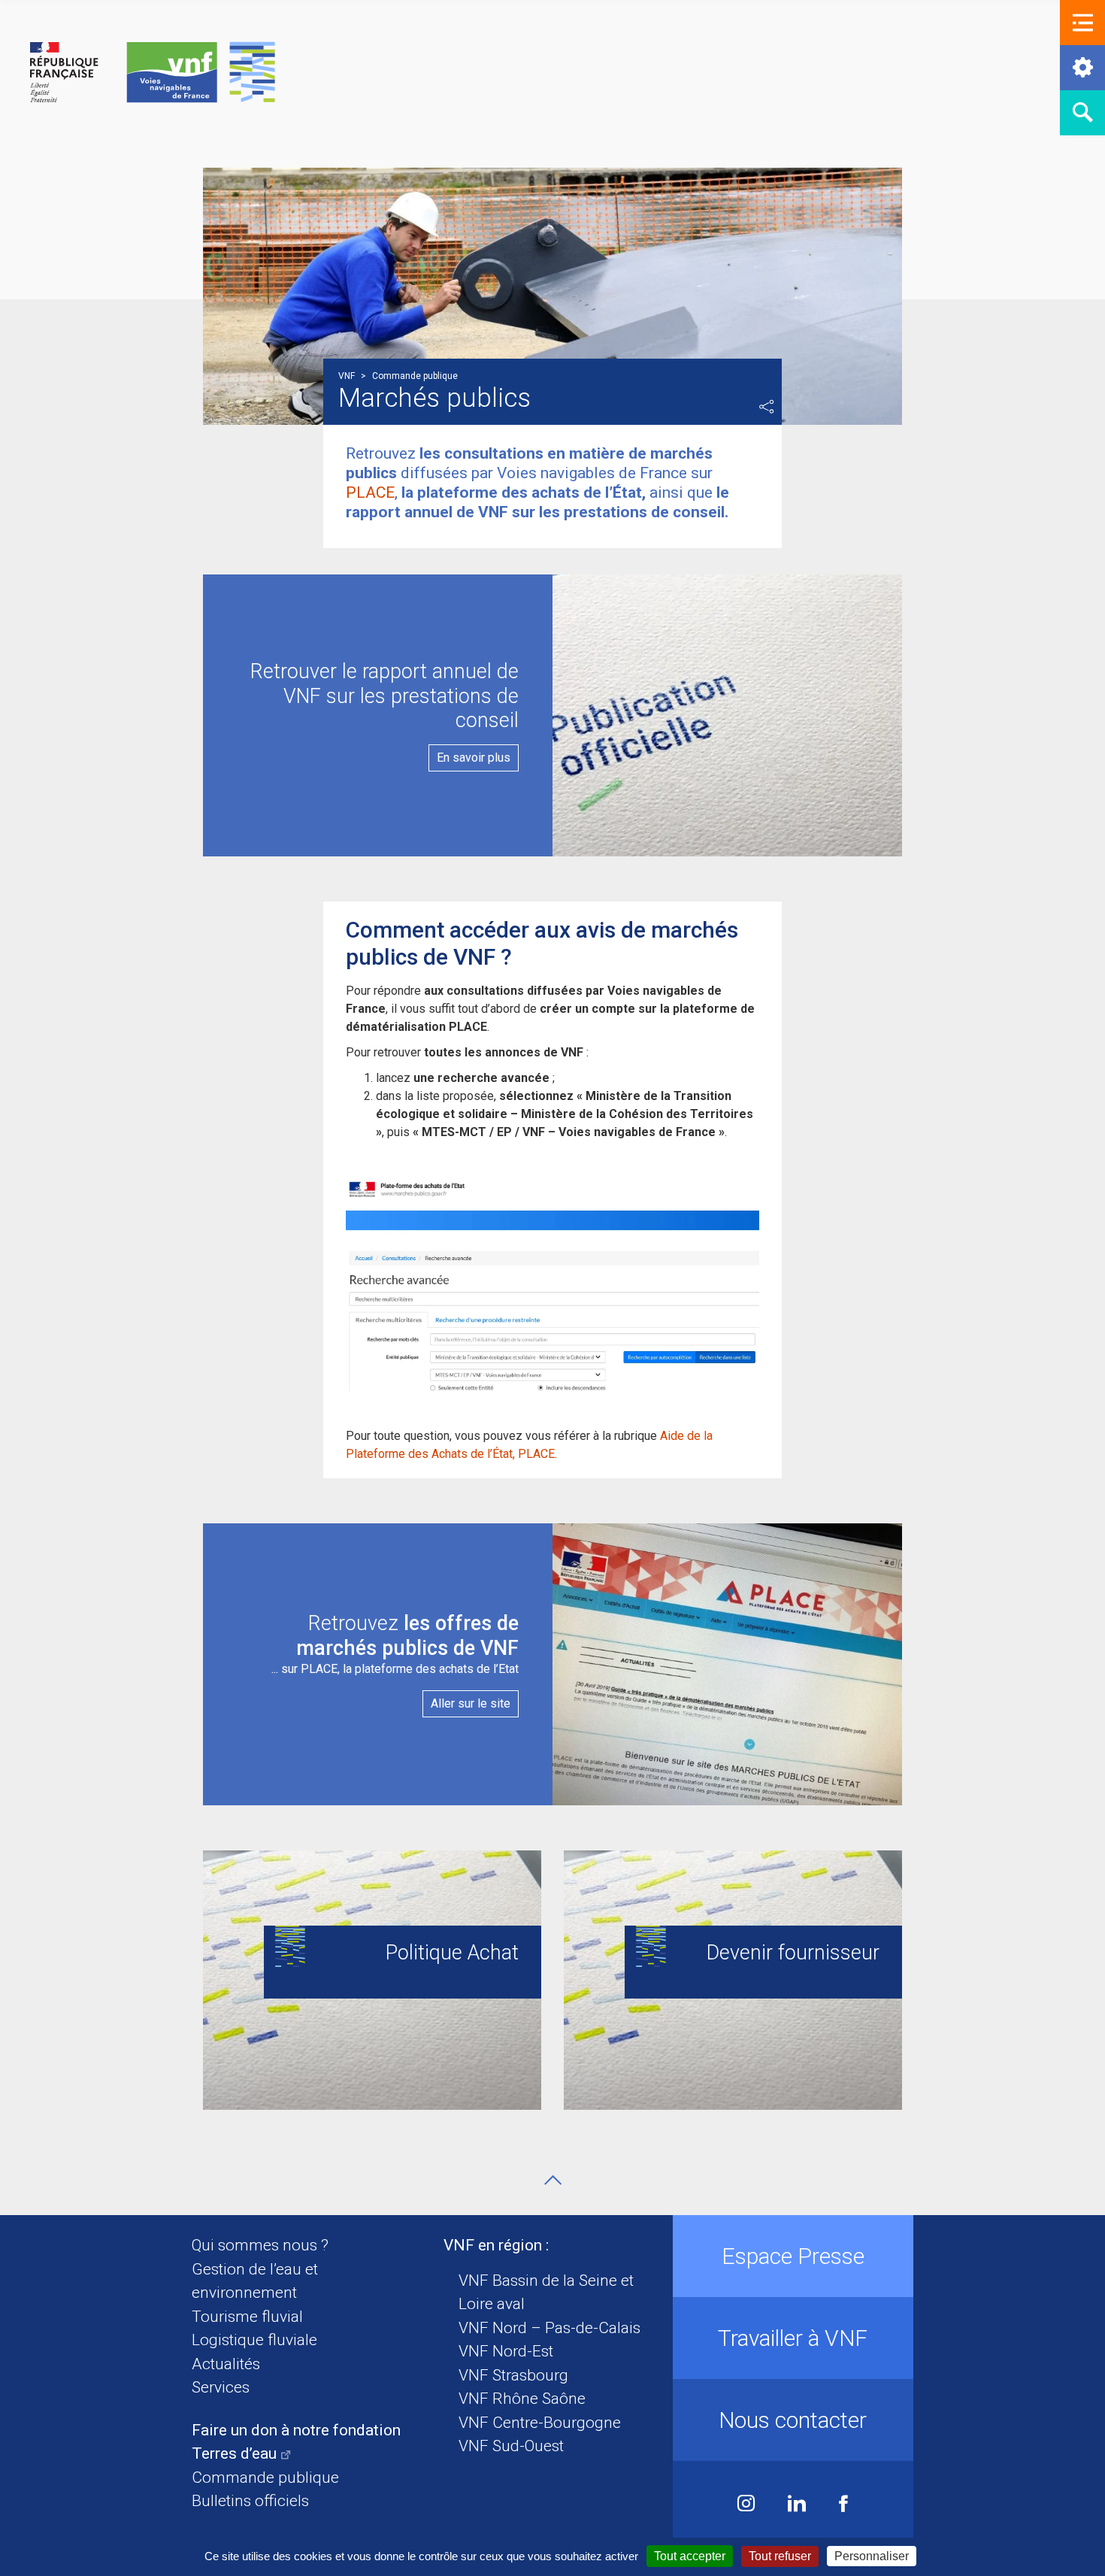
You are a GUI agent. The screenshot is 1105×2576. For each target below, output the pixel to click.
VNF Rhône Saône (522, 2399)
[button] (1082, 23)
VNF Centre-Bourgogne (540, 2423)
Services (221, 2387)
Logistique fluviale (254, 2340)
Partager (767, 407)
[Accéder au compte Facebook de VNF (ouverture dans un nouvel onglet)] (843, 2505)
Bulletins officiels (250, 2501)
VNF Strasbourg (513, 2375)
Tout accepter (690, 2556)
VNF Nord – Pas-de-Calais (549, 2328)
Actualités (226, 2364)
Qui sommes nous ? (260, 2245)
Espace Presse (793, 2256)
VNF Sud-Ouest (511, 2446)
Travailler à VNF (793, 2338)
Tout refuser (780, 2556)
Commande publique (265, 2478)
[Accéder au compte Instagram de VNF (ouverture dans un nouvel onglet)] (746, 2505)
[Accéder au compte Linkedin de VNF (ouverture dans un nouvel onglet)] (797, 2505)
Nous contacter (793, 2420)
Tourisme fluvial (247, 2317)
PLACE (370, 492)
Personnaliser (872, 2556)
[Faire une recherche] (1082, 113)
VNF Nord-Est (506, 2351)
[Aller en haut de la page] (553, 2180)
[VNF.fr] (153, 73)
